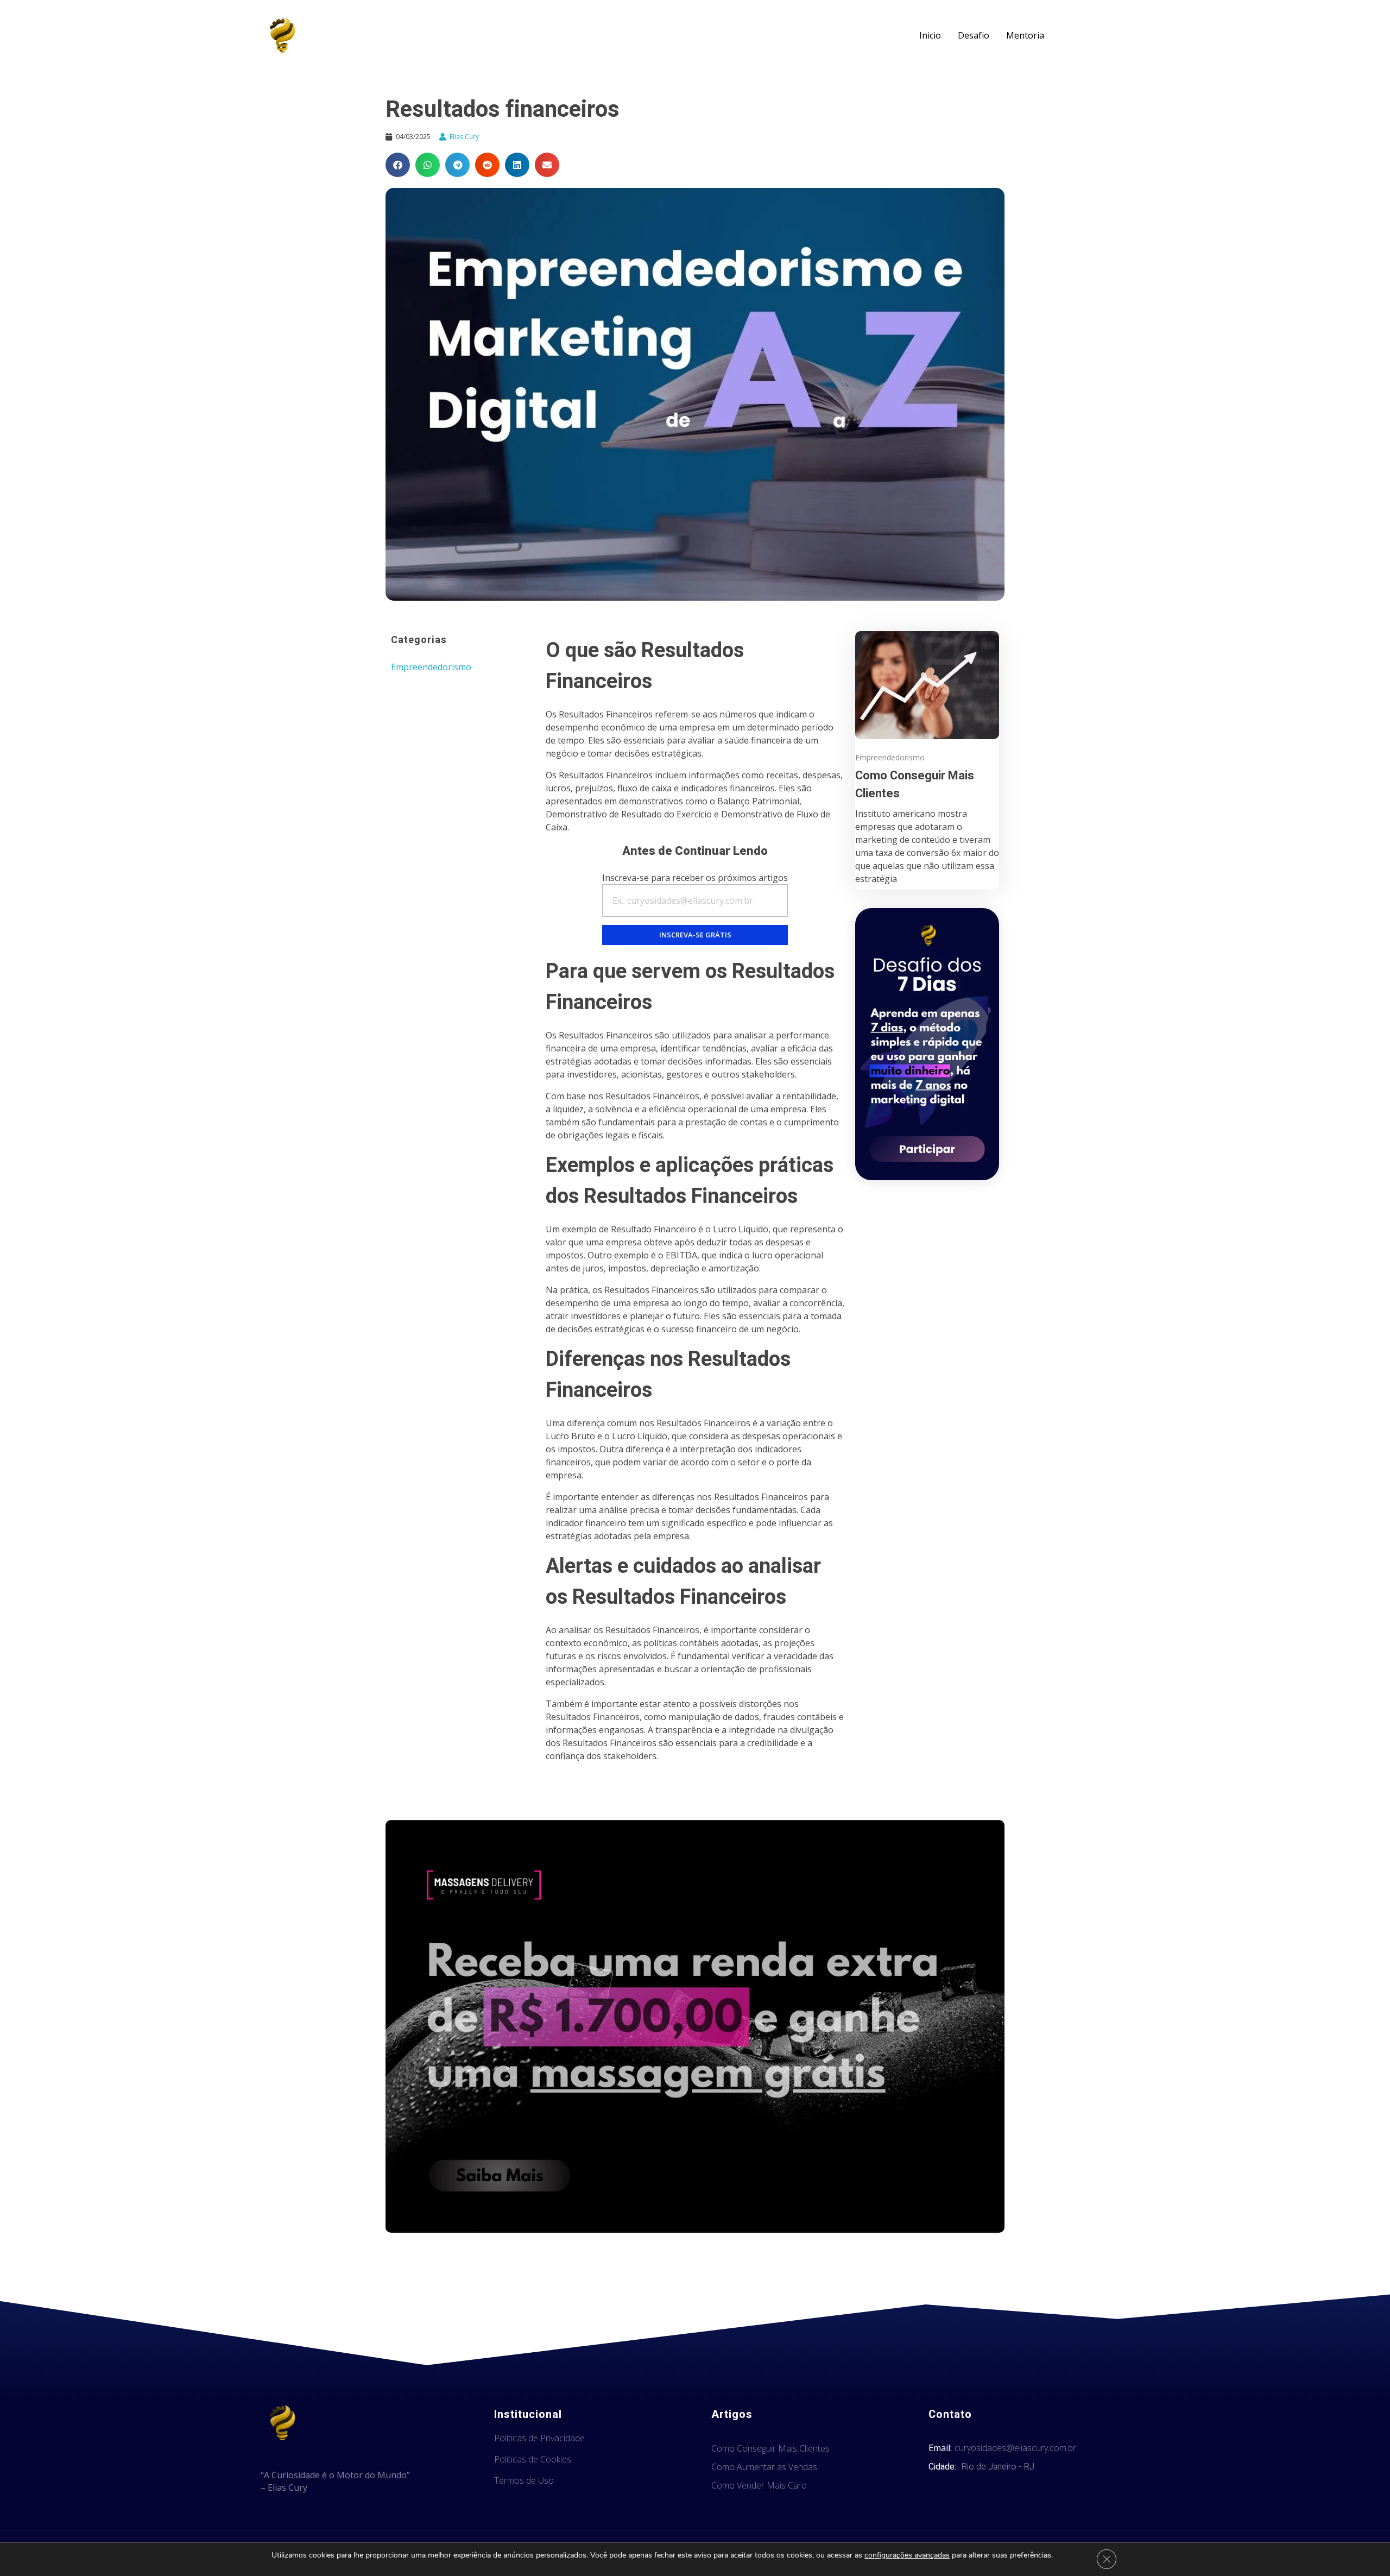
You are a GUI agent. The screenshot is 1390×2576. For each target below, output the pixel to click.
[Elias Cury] (282, 35)
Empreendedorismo (431, 667)
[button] (398, 165)
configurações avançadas (907, 2555)
